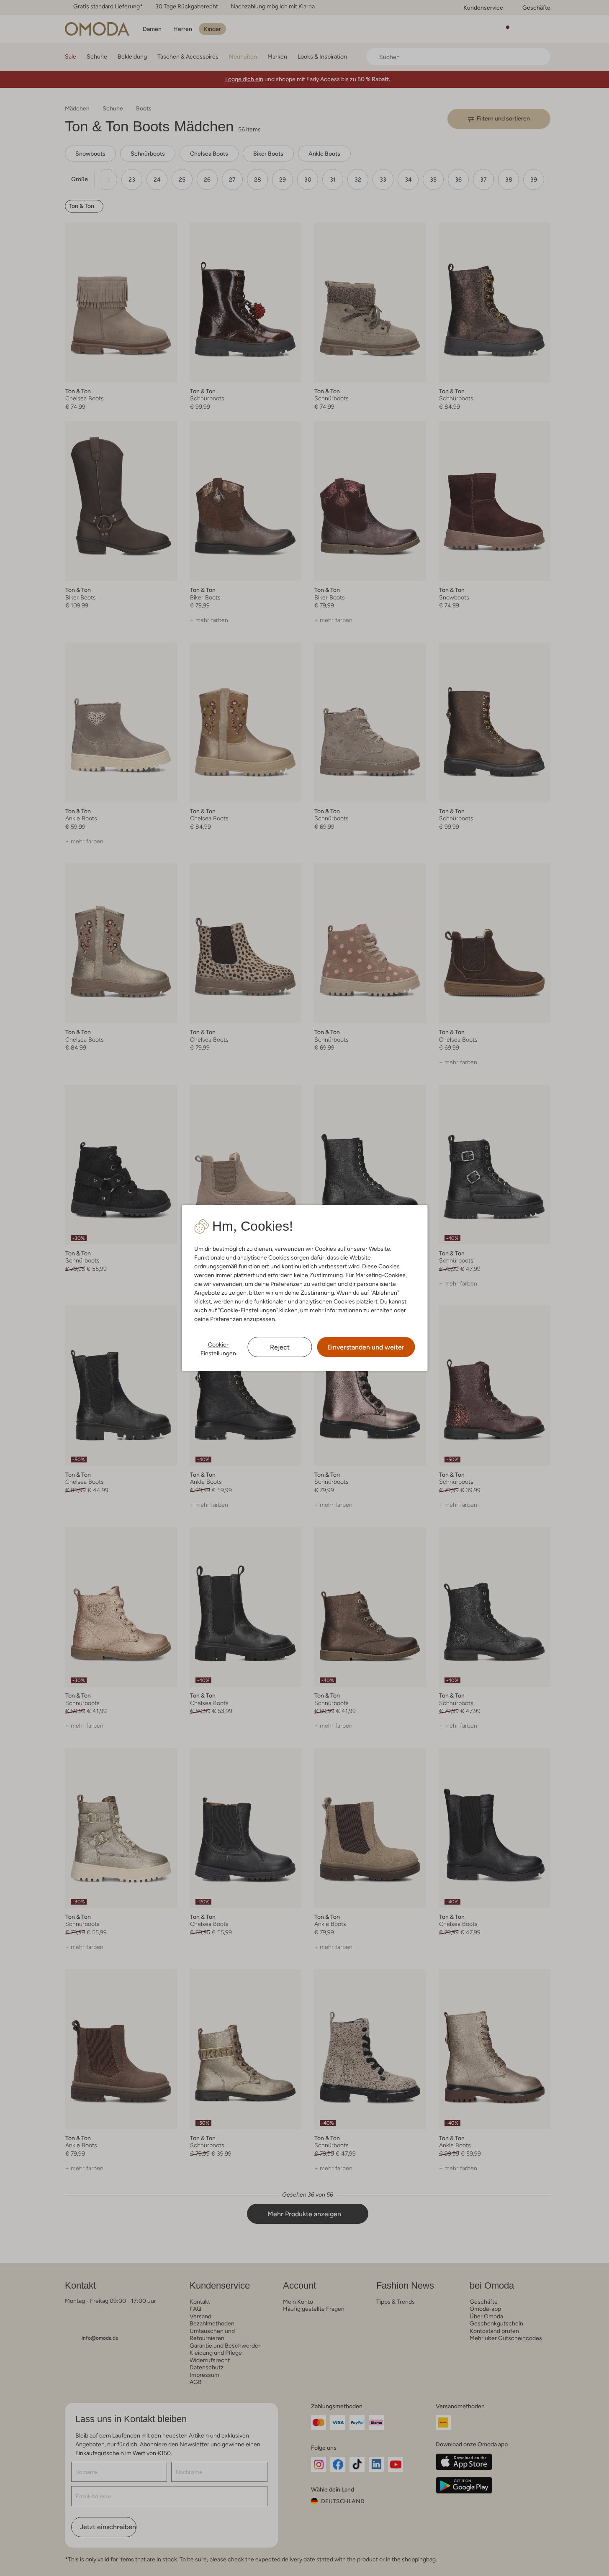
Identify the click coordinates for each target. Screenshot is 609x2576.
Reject (280, 1347)
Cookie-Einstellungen (218, 1349)
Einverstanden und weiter (366, 1347)
